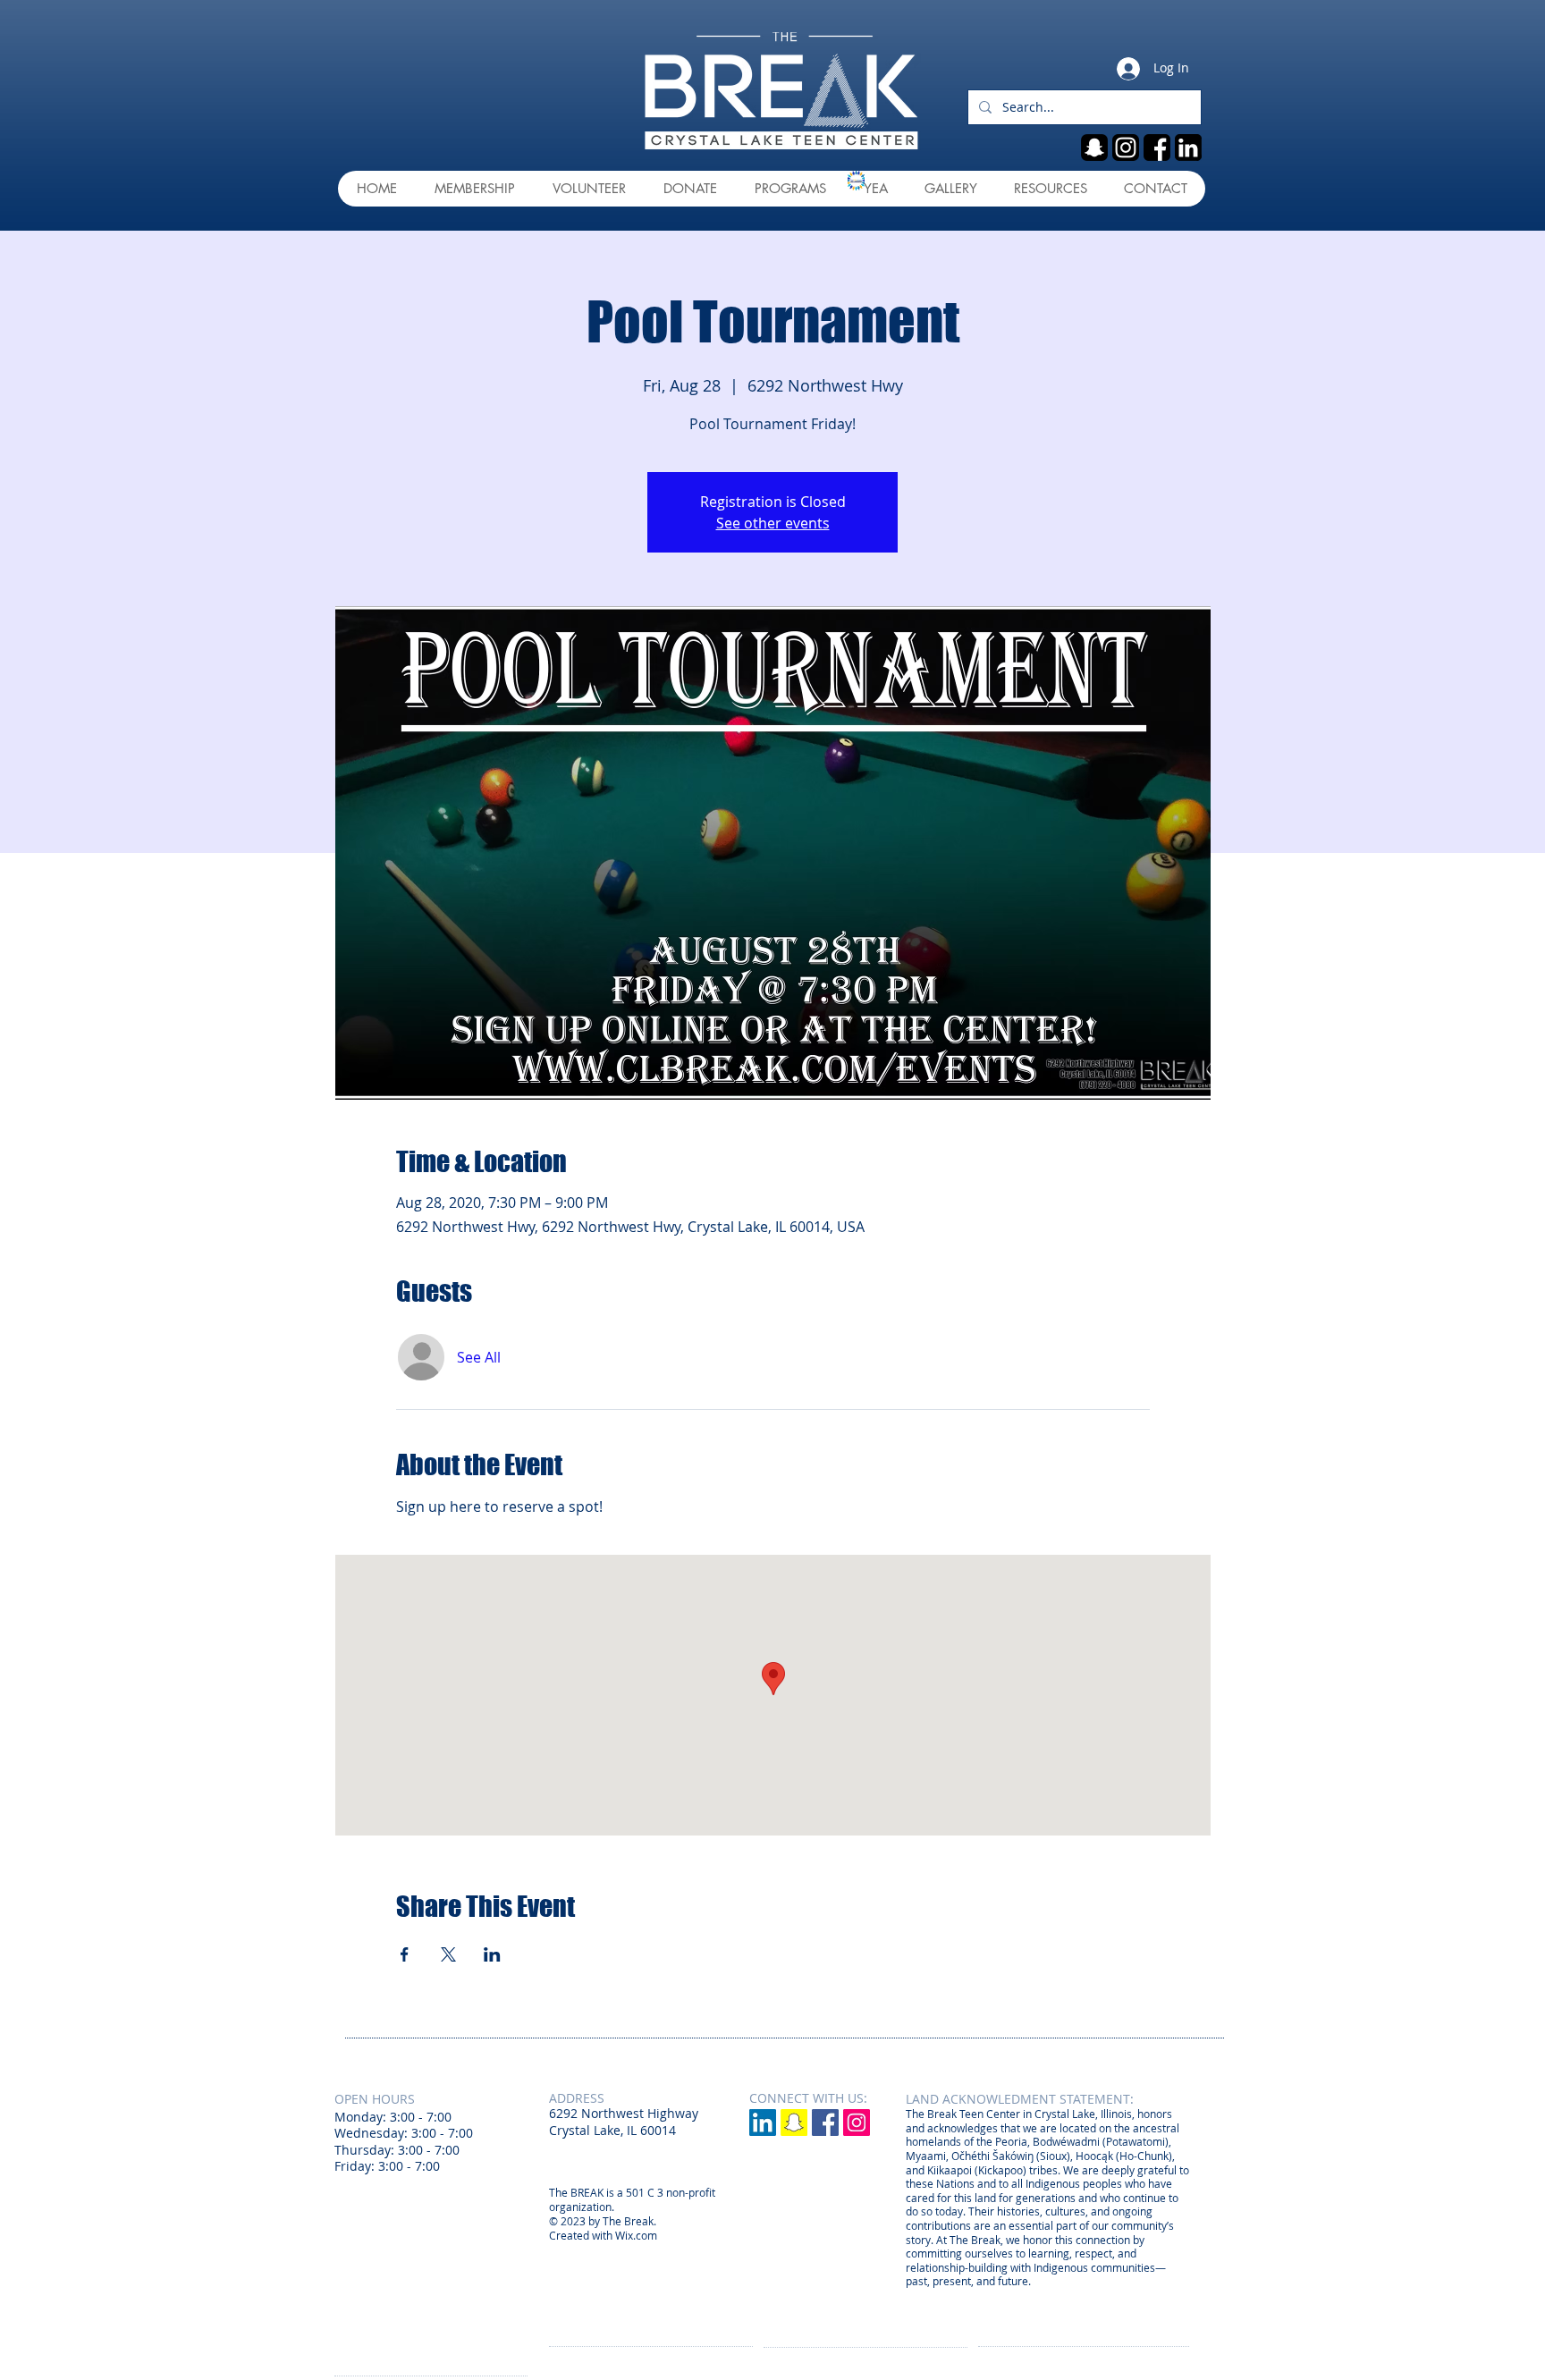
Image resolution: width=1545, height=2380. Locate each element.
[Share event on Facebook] (405, 1954)
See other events (773, 523)
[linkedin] (1188, 148)
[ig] (1126, 148)
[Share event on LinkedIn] (492, 1954)
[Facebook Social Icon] (825, 2123)
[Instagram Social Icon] (857, 2123)
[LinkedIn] (763, 2123)
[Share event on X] (448, 1954)
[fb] (1157, 148)
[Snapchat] (794, 2123)
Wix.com (636, 2235)
